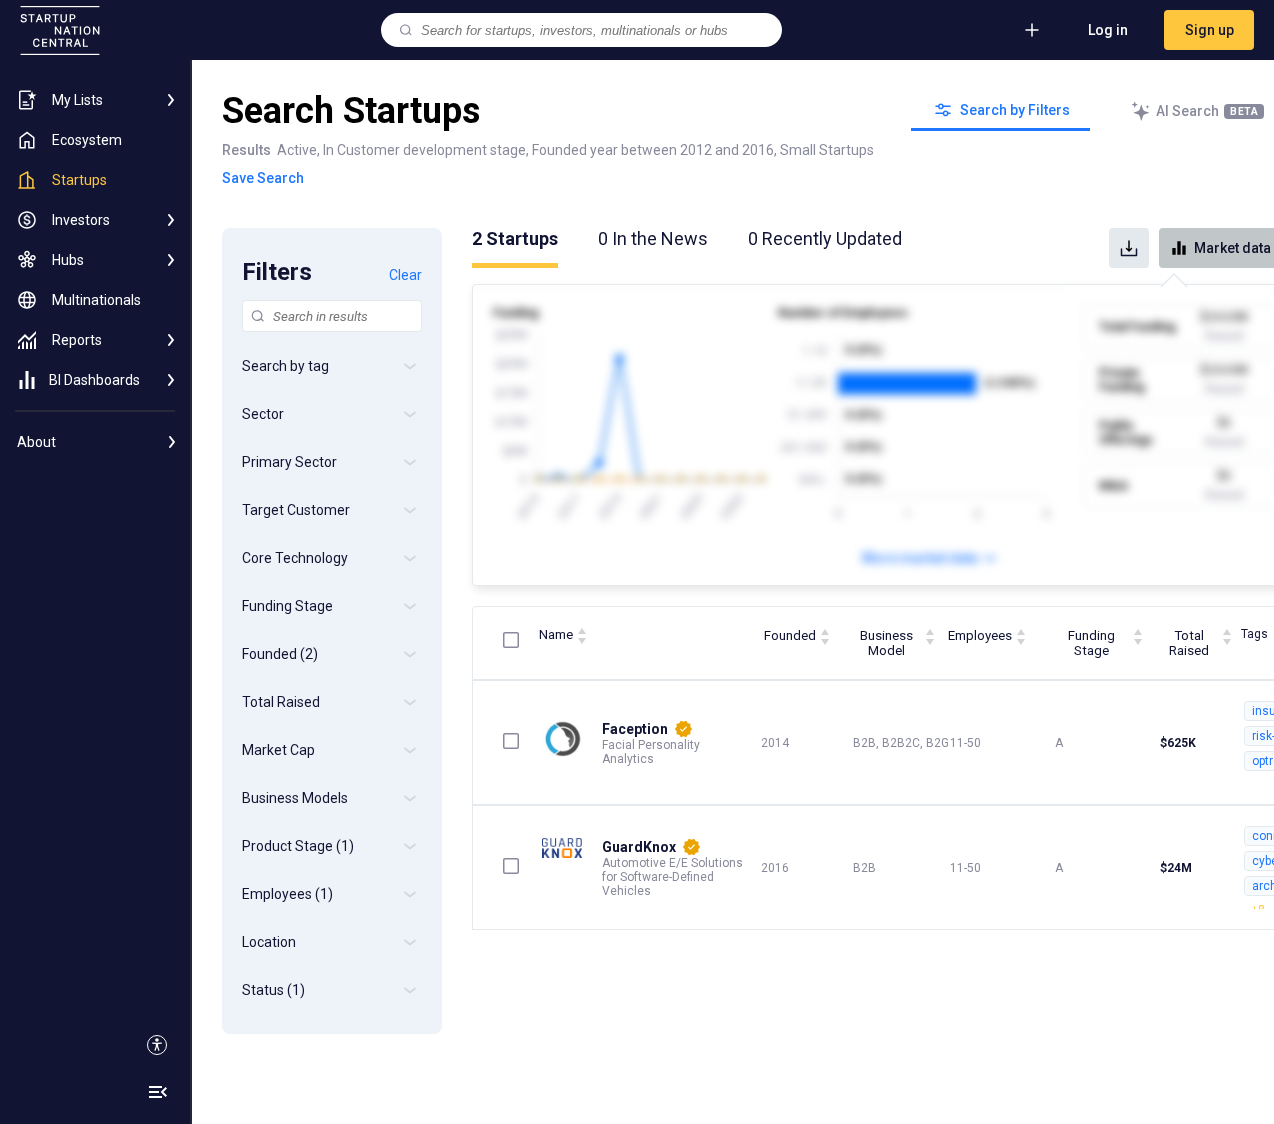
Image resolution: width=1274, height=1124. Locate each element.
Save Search (263, 178)
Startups (515, 238)
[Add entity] (1032, 30)
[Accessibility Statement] (157, 1045)
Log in (1108, 30)
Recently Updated (825, 238)
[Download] (1129, 248)
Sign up (1209, 30)
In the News (653, 238)
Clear (405, 275)
